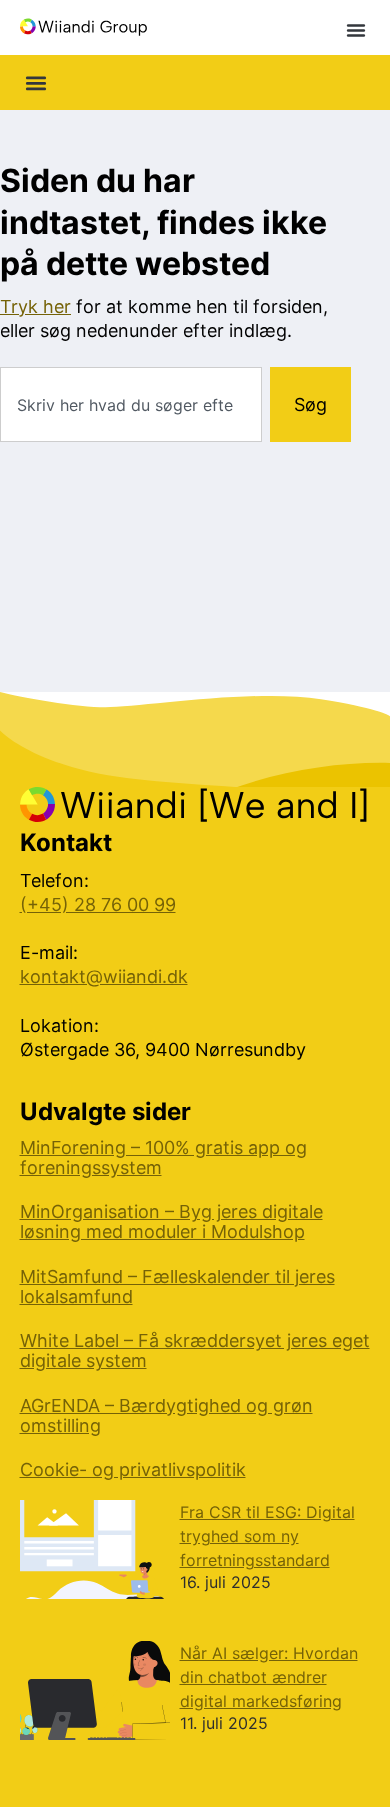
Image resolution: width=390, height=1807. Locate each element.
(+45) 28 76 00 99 (98, 904)
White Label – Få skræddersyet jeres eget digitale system (195, 1351)
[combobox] (131, 404)
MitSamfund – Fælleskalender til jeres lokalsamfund (177, 1287)
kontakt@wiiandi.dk (104, 976)
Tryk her (35, 306)
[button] (356, 30)
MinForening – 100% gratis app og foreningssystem (163, 1158)
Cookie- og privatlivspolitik (133, 1470)
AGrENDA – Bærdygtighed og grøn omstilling (166, 1416)
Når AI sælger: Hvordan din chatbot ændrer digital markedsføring (269, 1677)
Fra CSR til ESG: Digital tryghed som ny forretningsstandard (267, 1536)
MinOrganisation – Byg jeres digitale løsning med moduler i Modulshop (171, 1222)
